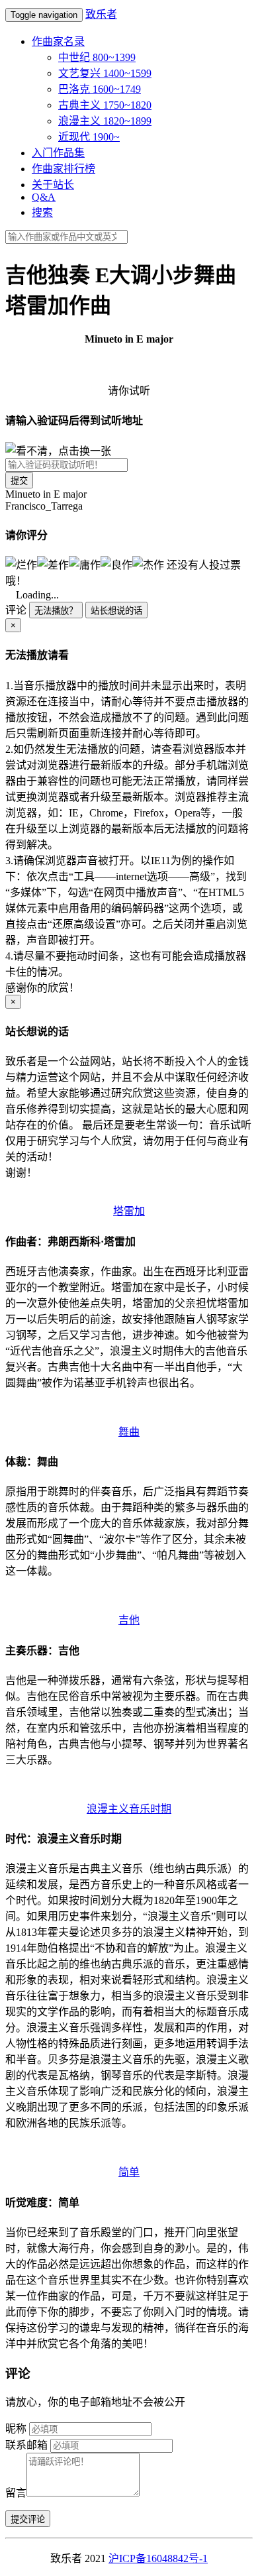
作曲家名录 (58, 41)
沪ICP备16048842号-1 (158, 2558)
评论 (16, 610)
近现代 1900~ (89, 137)
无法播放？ (56, 611)
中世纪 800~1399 (97, 57)
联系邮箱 (26, 2445)
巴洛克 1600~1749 (100, 89)
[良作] (116, 564)
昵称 (16, 2429)
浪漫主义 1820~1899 (105, 121)
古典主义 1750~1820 (105, 105)
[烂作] (21, 564)
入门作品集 (58, 153)
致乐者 (101, 14)
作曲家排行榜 (64, 169)
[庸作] (85, 564)
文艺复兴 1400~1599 (105, 73)
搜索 (42, 212)
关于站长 (53, 185)
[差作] (53, 564)
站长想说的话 (116, 611)
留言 (16, 2493)
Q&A (44, 197)
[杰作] (148, 564)
